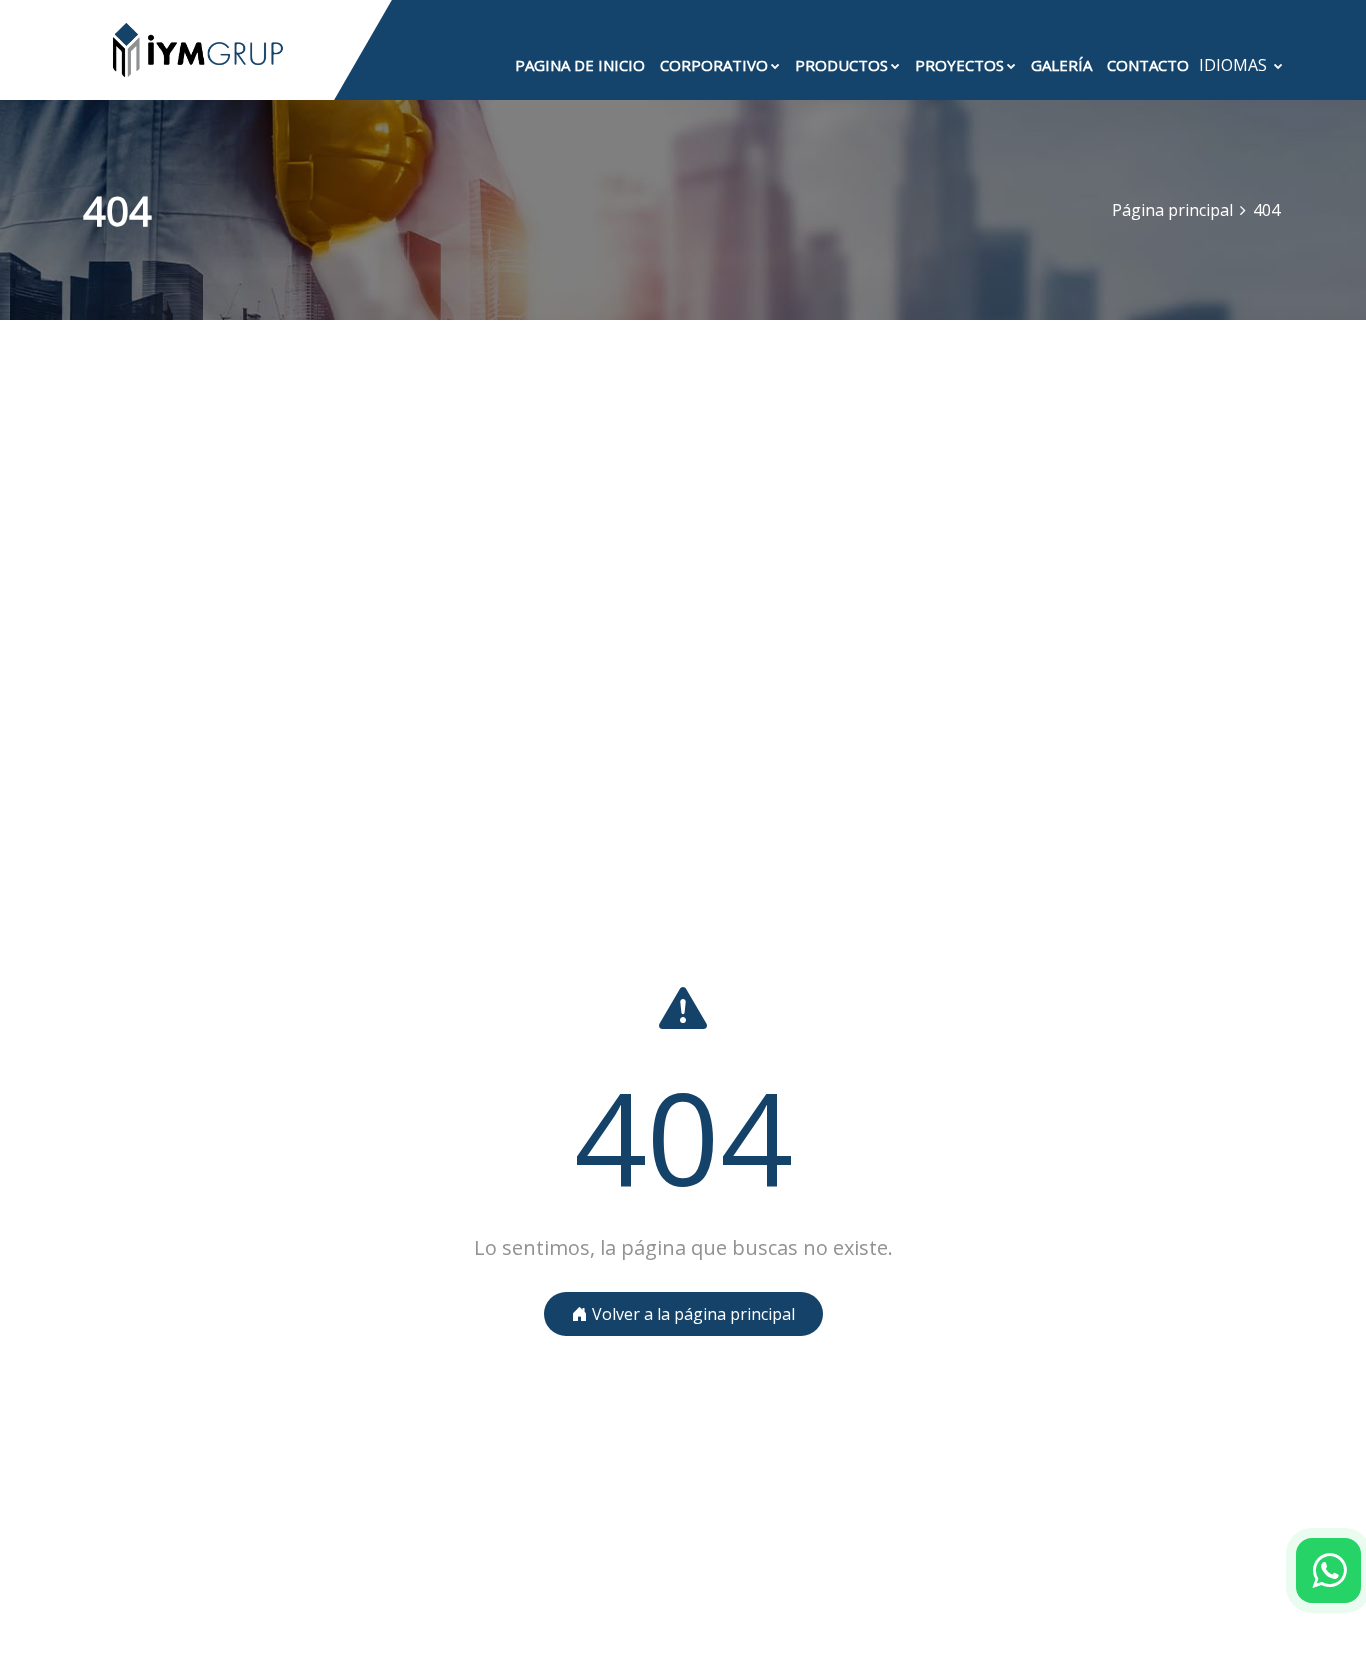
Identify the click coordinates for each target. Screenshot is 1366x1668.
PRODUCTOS (841, 65)
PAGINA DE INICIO (580, 65)
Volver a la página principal (691, 1314)
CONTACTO (1148, 65)
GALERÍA (1061, 65)
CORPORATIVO (714, 65)
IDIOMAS (1235, 65)
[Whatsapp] (1328, 1570)
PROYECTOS (959, 65)
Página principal (1172, 210)
